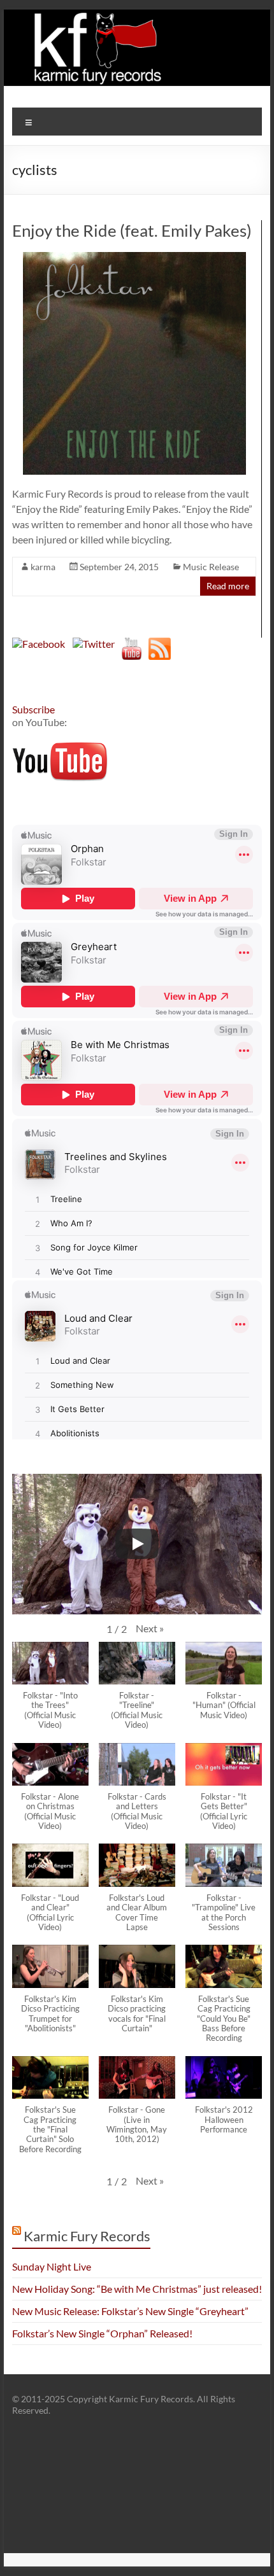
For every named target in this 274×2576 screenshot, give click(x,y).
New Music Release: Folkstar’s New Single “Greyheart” (130, 2311)
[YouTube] (132, 644)
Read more (228, 586)
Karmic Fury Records (87, 2236)
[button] (150, 1628)
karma (43, 567)
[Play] (137, 1544)
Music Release (211, 567)
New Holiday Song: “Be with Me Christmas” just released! (137, 2289)
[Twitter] (94, 644)
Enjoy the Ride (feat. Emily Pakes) (132, 230)
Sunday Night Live (52, 2266)
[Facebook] (39, 644)
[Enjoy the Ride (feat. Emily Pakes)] (134, 258)
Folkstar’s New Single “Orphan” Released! (102, 2333)
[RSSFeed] (160, 644)
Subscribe (33, 709)
